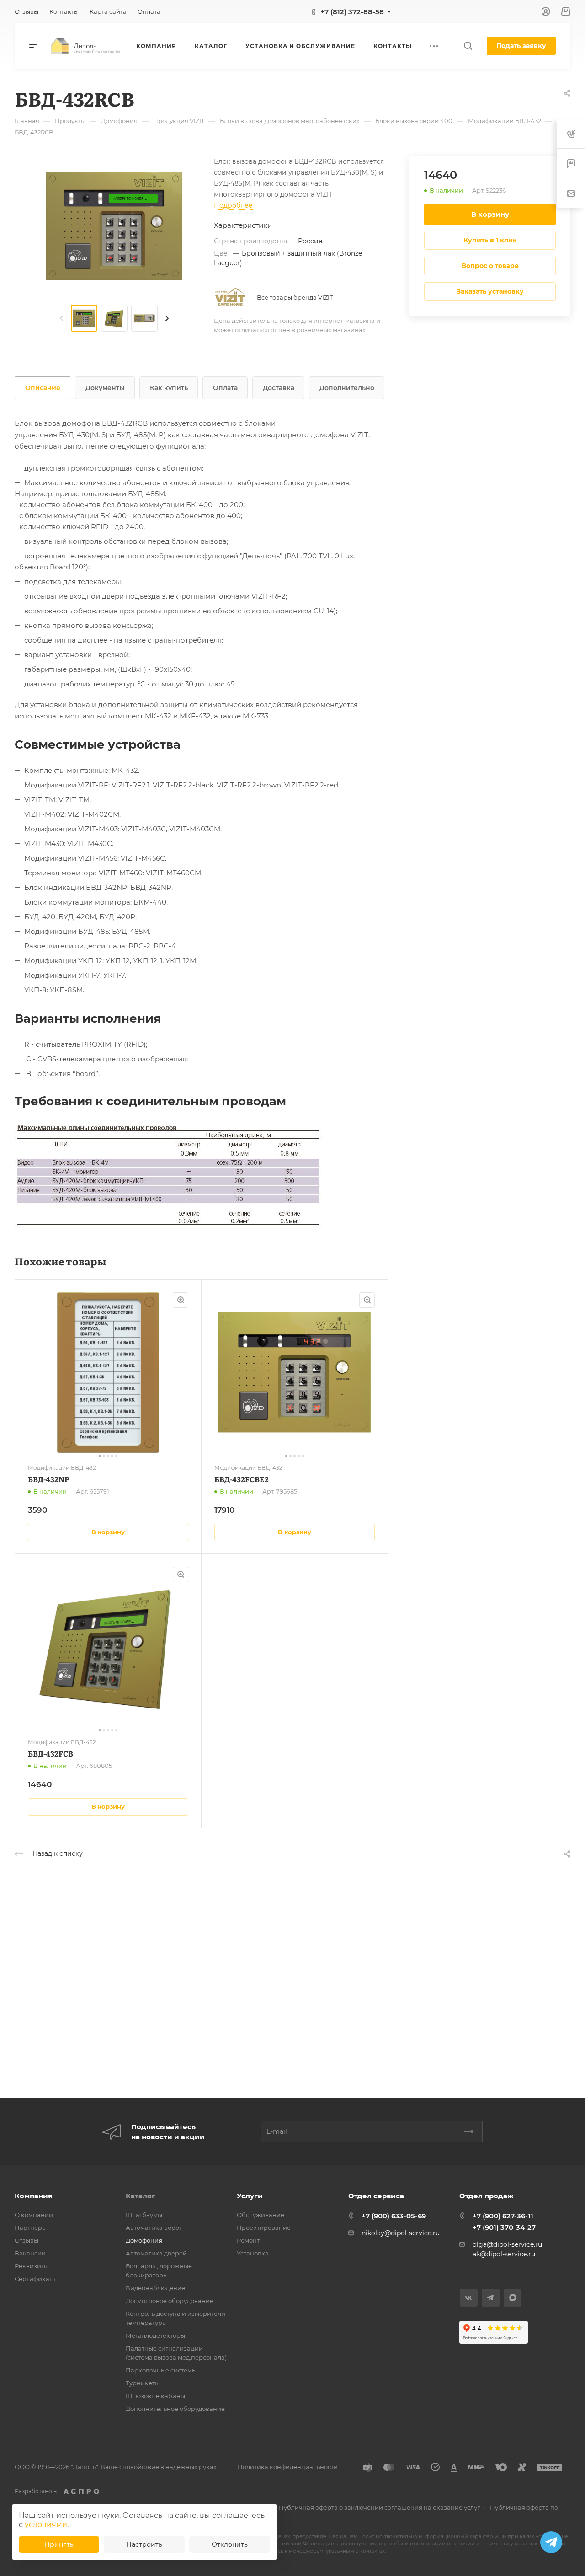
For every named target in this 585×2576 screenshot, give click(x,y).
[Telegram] (491, 2298)
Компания (33, 2196)
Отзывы (27, 2240)
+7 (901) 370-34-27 (504, 2227)
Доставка (279, 388)
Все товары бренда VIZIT (295, 297)
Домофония (144, 2240)
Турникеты (143, 2383)
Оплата (225, 388)
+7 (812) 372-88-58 (352, 12)
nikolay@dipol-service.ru (401, 2233)
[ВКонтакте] (469, 2298)
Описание (43, 388)
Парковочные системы (161, 2370)
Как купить (169, 388)
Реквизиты (32, 2266)
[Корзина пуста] (566, 12)
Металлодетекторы (155, 2335)
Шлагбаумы (144, 2215)
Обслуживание (261, 2215)
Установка (253, 2253)
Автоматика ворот (154, 2228)
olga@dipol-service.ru (507, 2244)
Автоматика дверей (156, 2253)
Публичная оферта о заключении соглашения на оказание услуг (379, 2507)
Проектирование (264, 2228)
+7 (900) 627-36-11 (503, 2216)
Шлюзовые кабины (155, 2396)
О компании (34, 2215)
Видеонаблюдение (155, 2288)
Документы (105, 388)
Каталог (141, 2196)
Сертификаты (36, 2279)
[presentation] (62, 318)
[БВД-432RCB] (114, 227)
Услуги (250, 2196)
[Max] (513, 2298)
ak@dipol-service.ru (504, 2254)
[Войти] (546, 12)
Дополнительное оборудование (175, 2409)
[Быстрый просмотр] (181, 1300)
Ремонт (248, 2240)
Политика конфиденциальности (288, 2467)
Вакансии (30, 2253)
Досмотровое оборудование (170, 2301)
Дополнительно (347, 388)
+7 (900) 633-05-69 (394, 2216)
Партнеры (31, 2228)
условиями (46, 2525)
